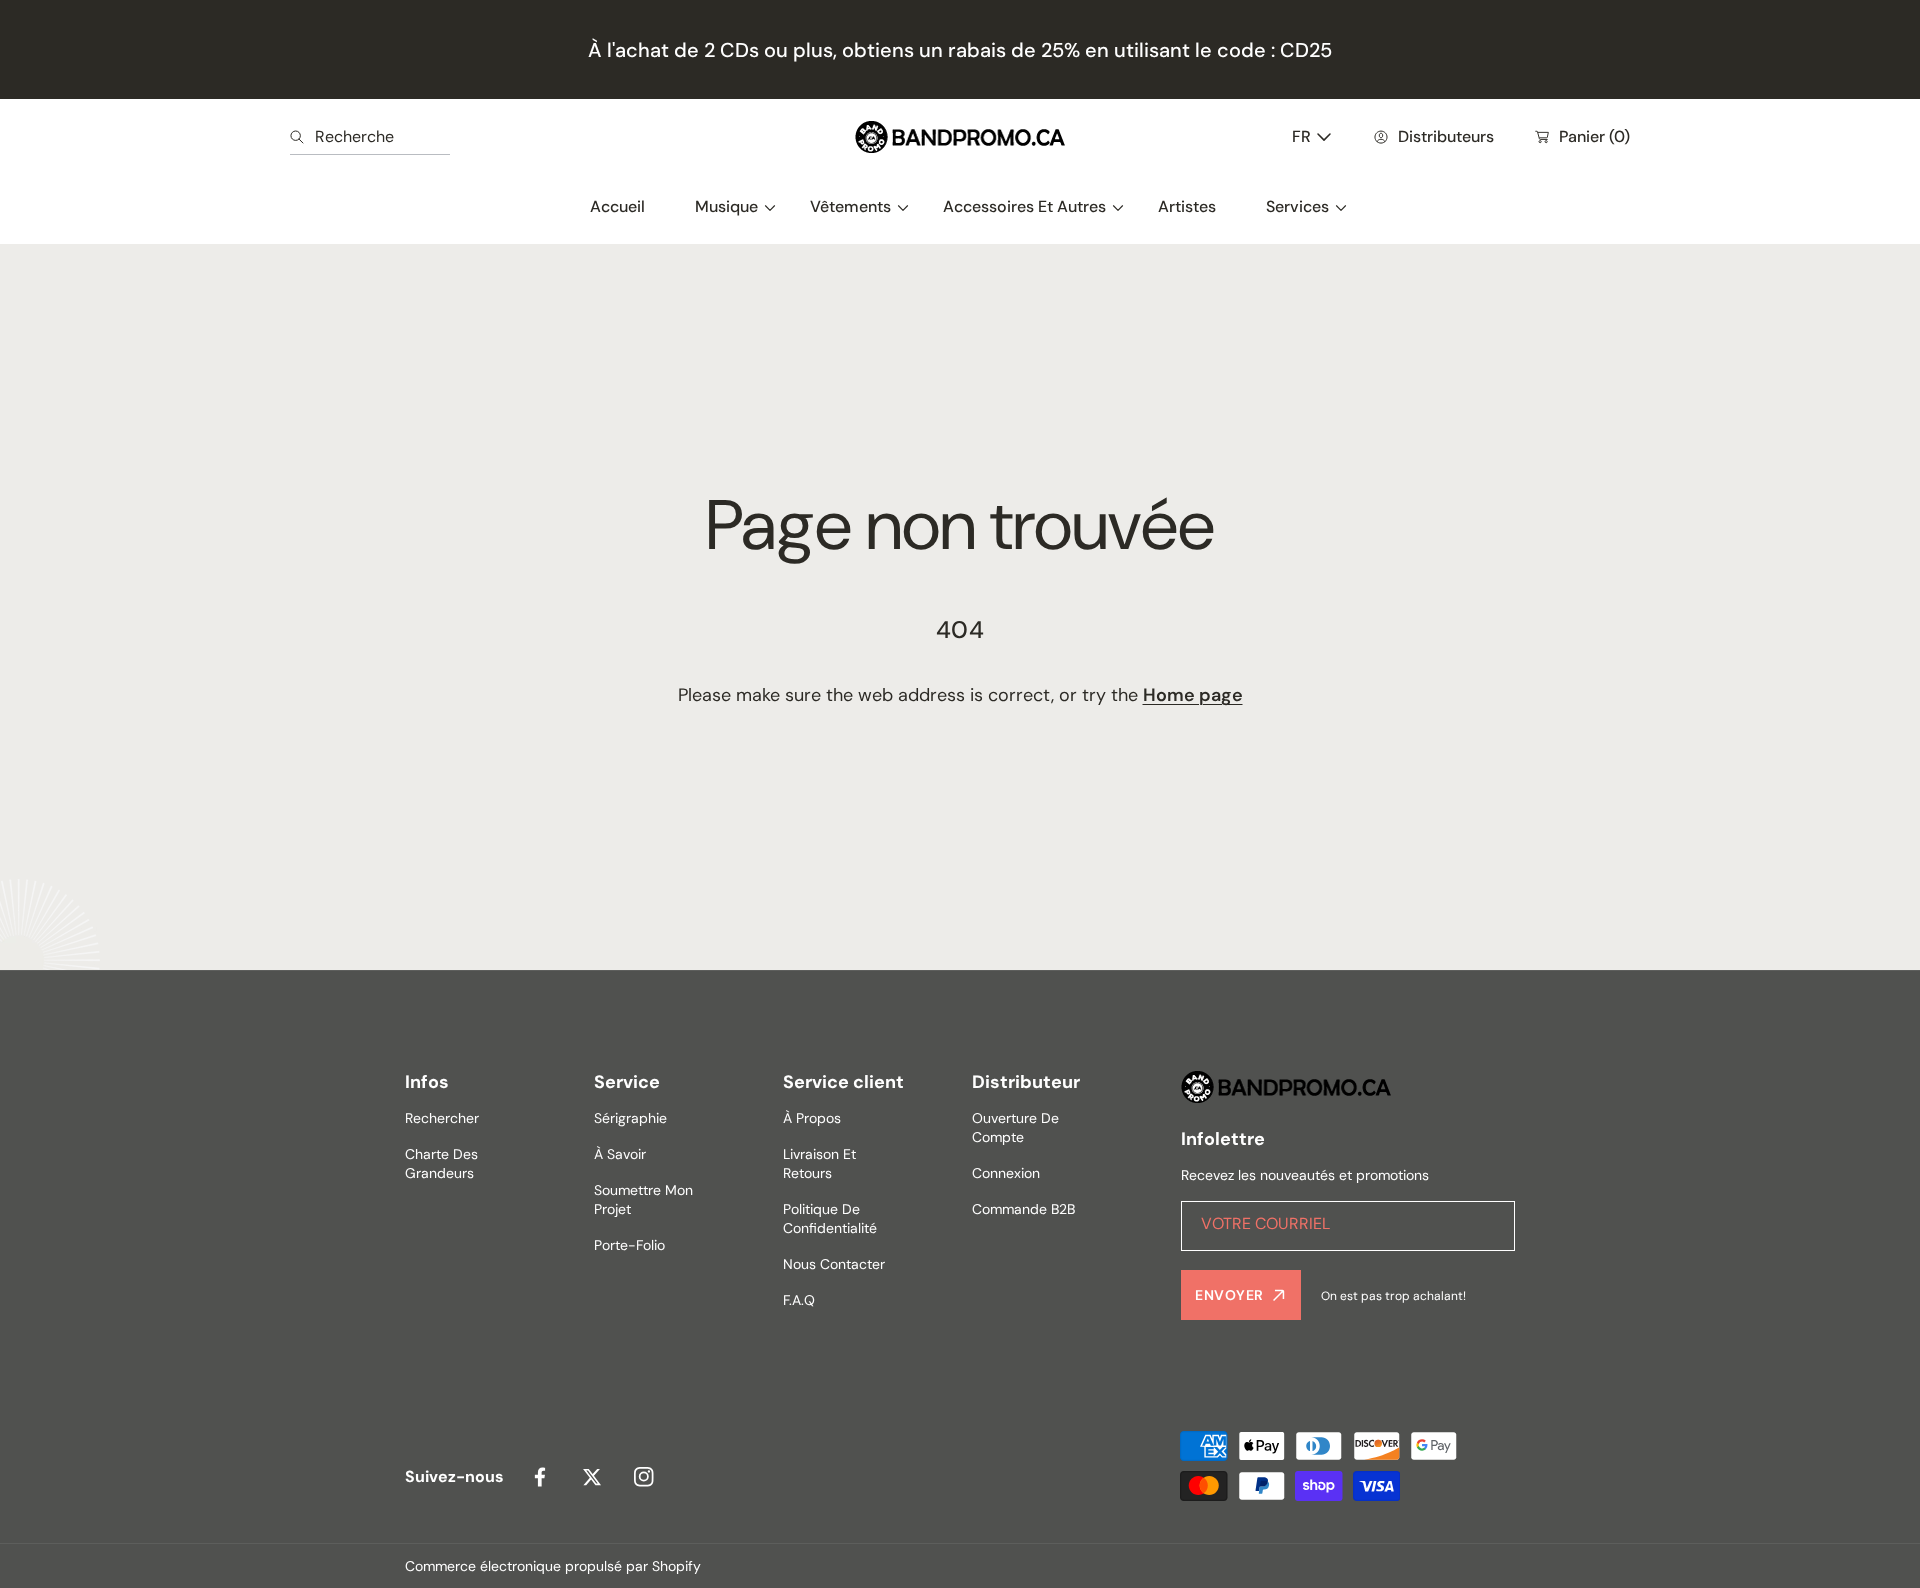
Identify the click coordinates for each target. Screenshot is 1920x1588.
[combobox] (370, 137)
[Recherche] (302, 137)
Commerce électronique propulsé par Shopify (553, 1566)
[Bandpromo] (960, 137)
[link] (727, 206)
